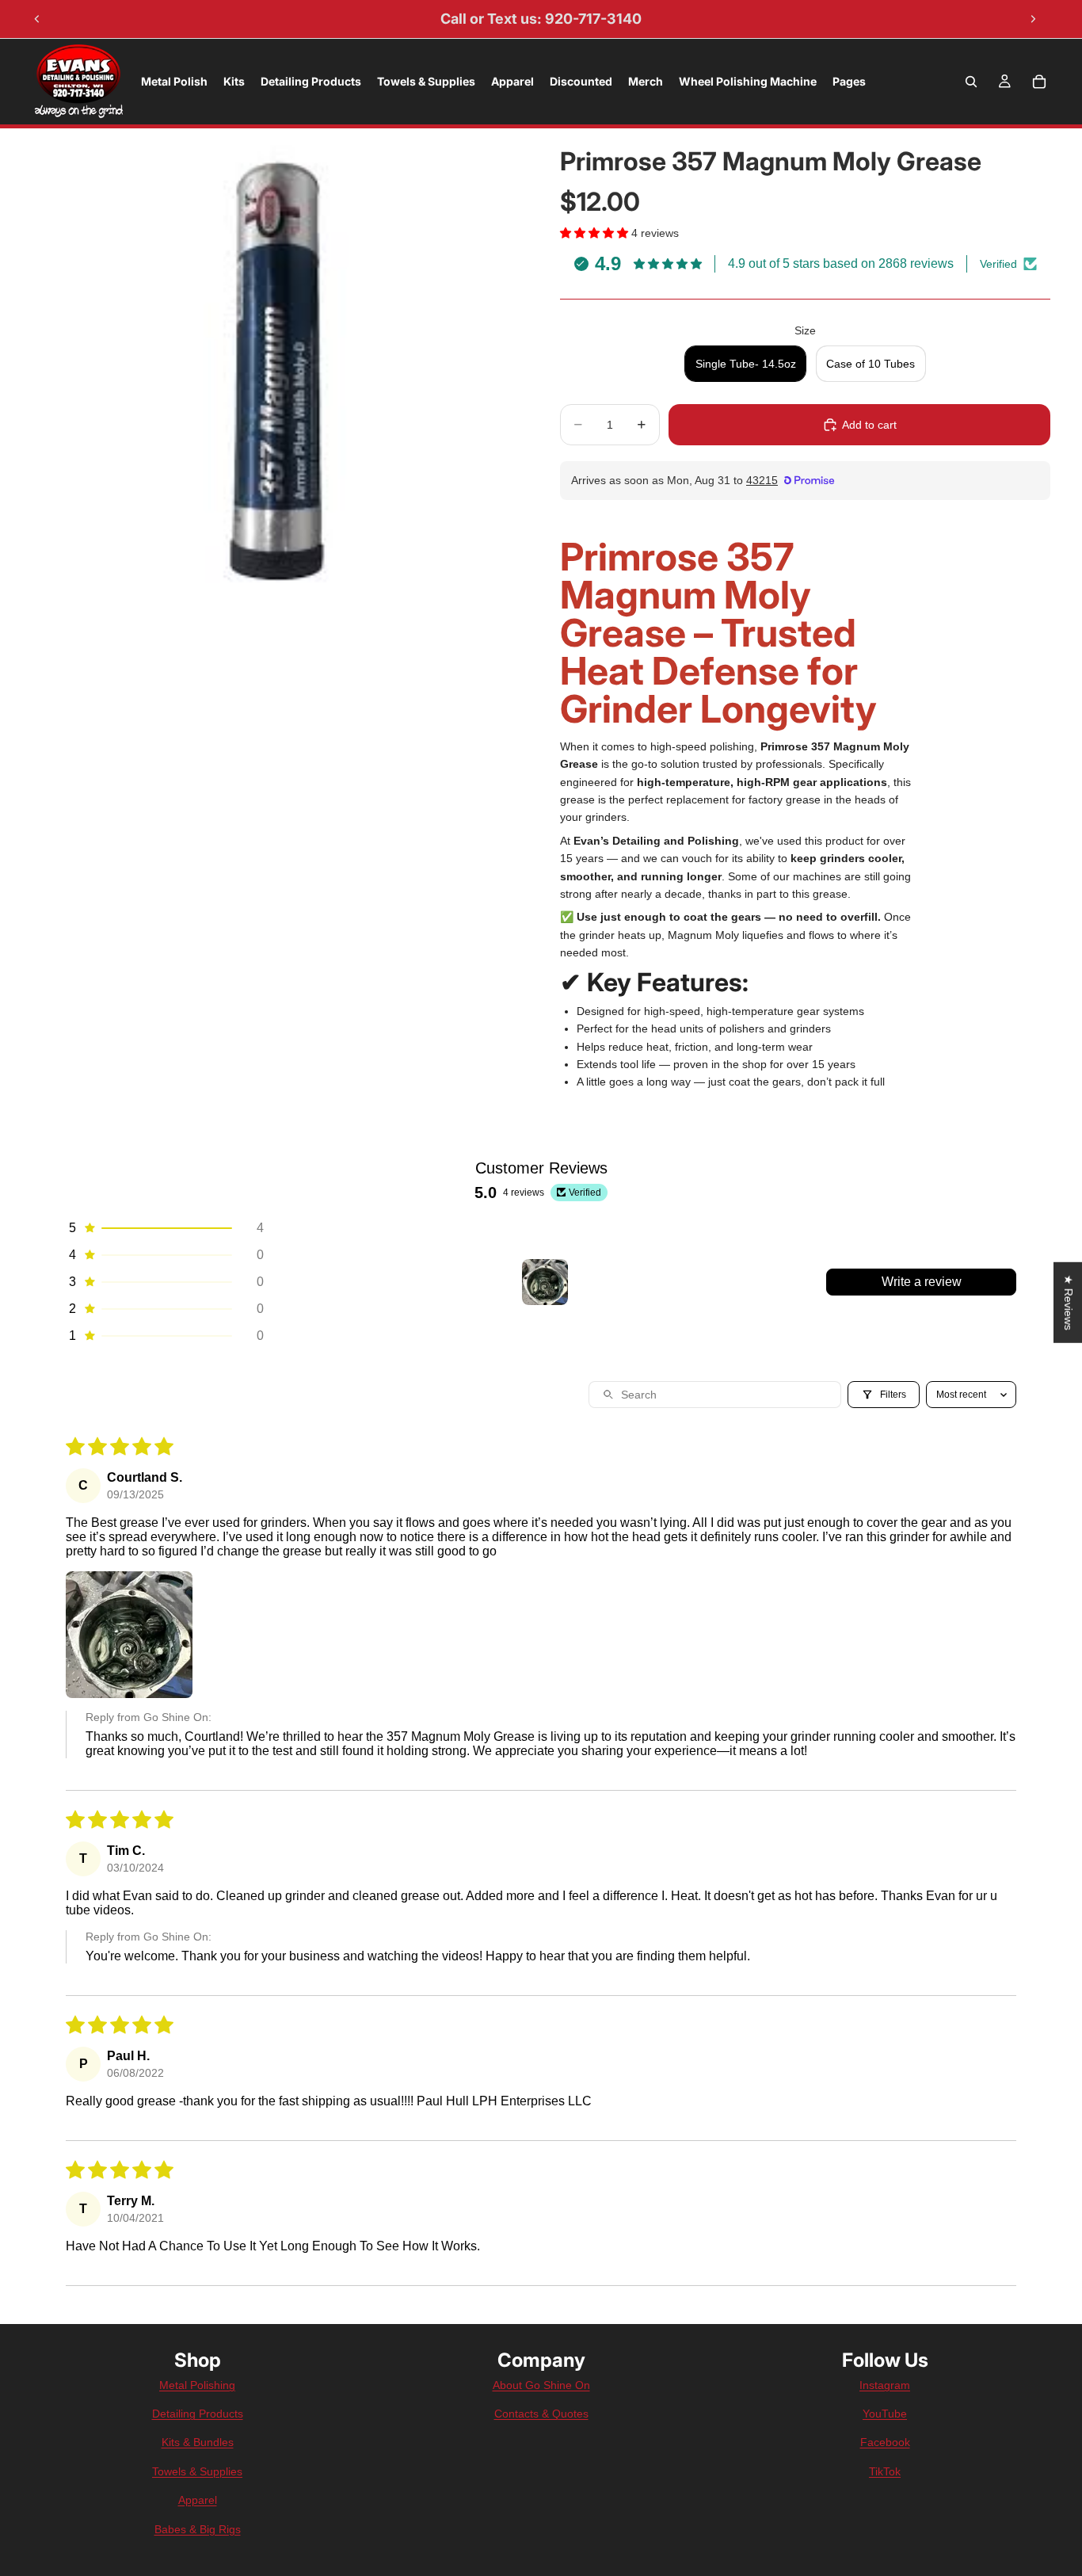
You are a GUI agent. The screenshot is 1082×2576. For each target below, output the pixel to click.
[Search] (971, 82)
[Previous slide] (37, 19)
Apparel (198, 2500)
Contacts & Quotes (541, 2414)
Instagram (885, 2385)
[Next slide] (1033, 19)
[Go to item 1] (545, 1282)
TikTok (885, 2471)
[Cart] (1039, 82)
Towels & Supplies (197, 2471)
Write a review (922, 1282)
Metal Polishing (197, 2385)
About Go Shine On (541, 2385)
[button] (596, 233)
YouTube (885, 2414)
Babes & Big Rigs (198, 2529)
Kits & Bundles (198, 2442)
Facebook (885, 2442)
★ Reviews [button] (1069, 1302)
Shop (198, 2360)
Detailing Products (198, 2414)
